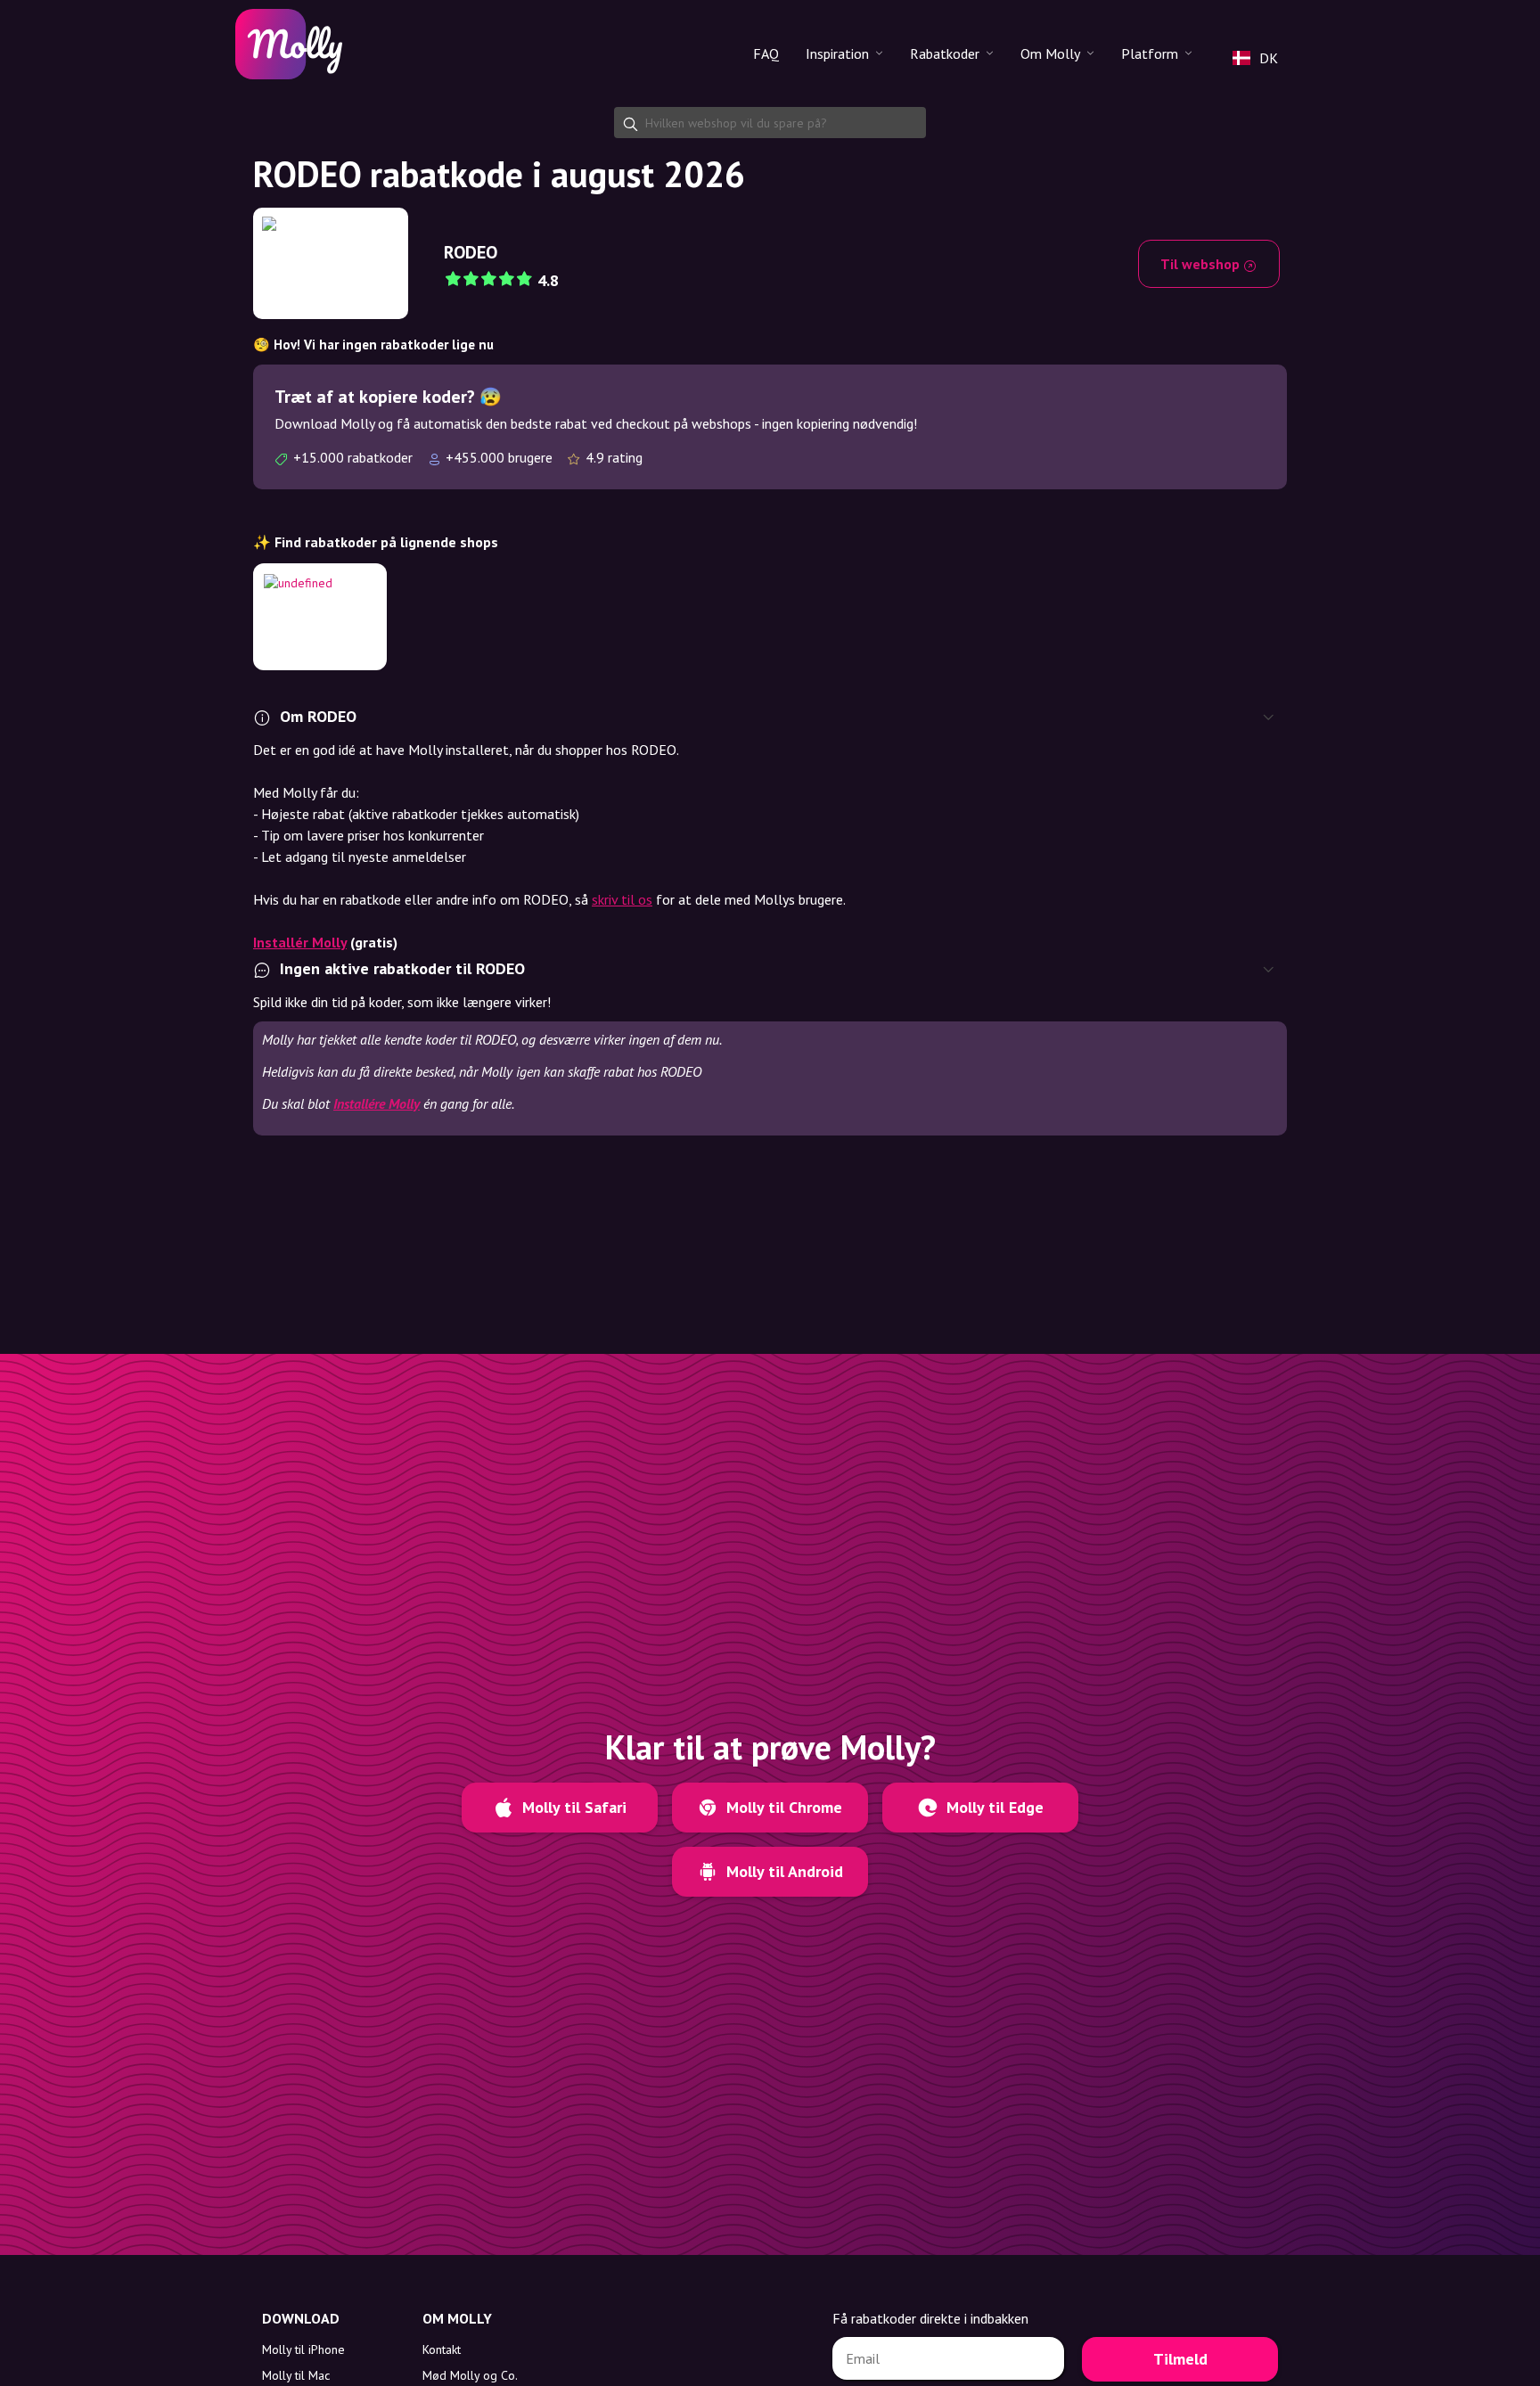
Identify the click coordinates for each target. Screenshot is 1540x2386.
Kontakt (442, 2349)
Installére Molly (377, 1103)
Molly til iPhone (303, 2349)
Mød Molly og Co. (470, 2375)
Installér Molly (300, 942)
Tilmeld (1180, 2359)
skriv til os (622, 899)
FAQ (766, 53)
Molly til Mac (296, 2375)
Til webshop (1202, 264)
